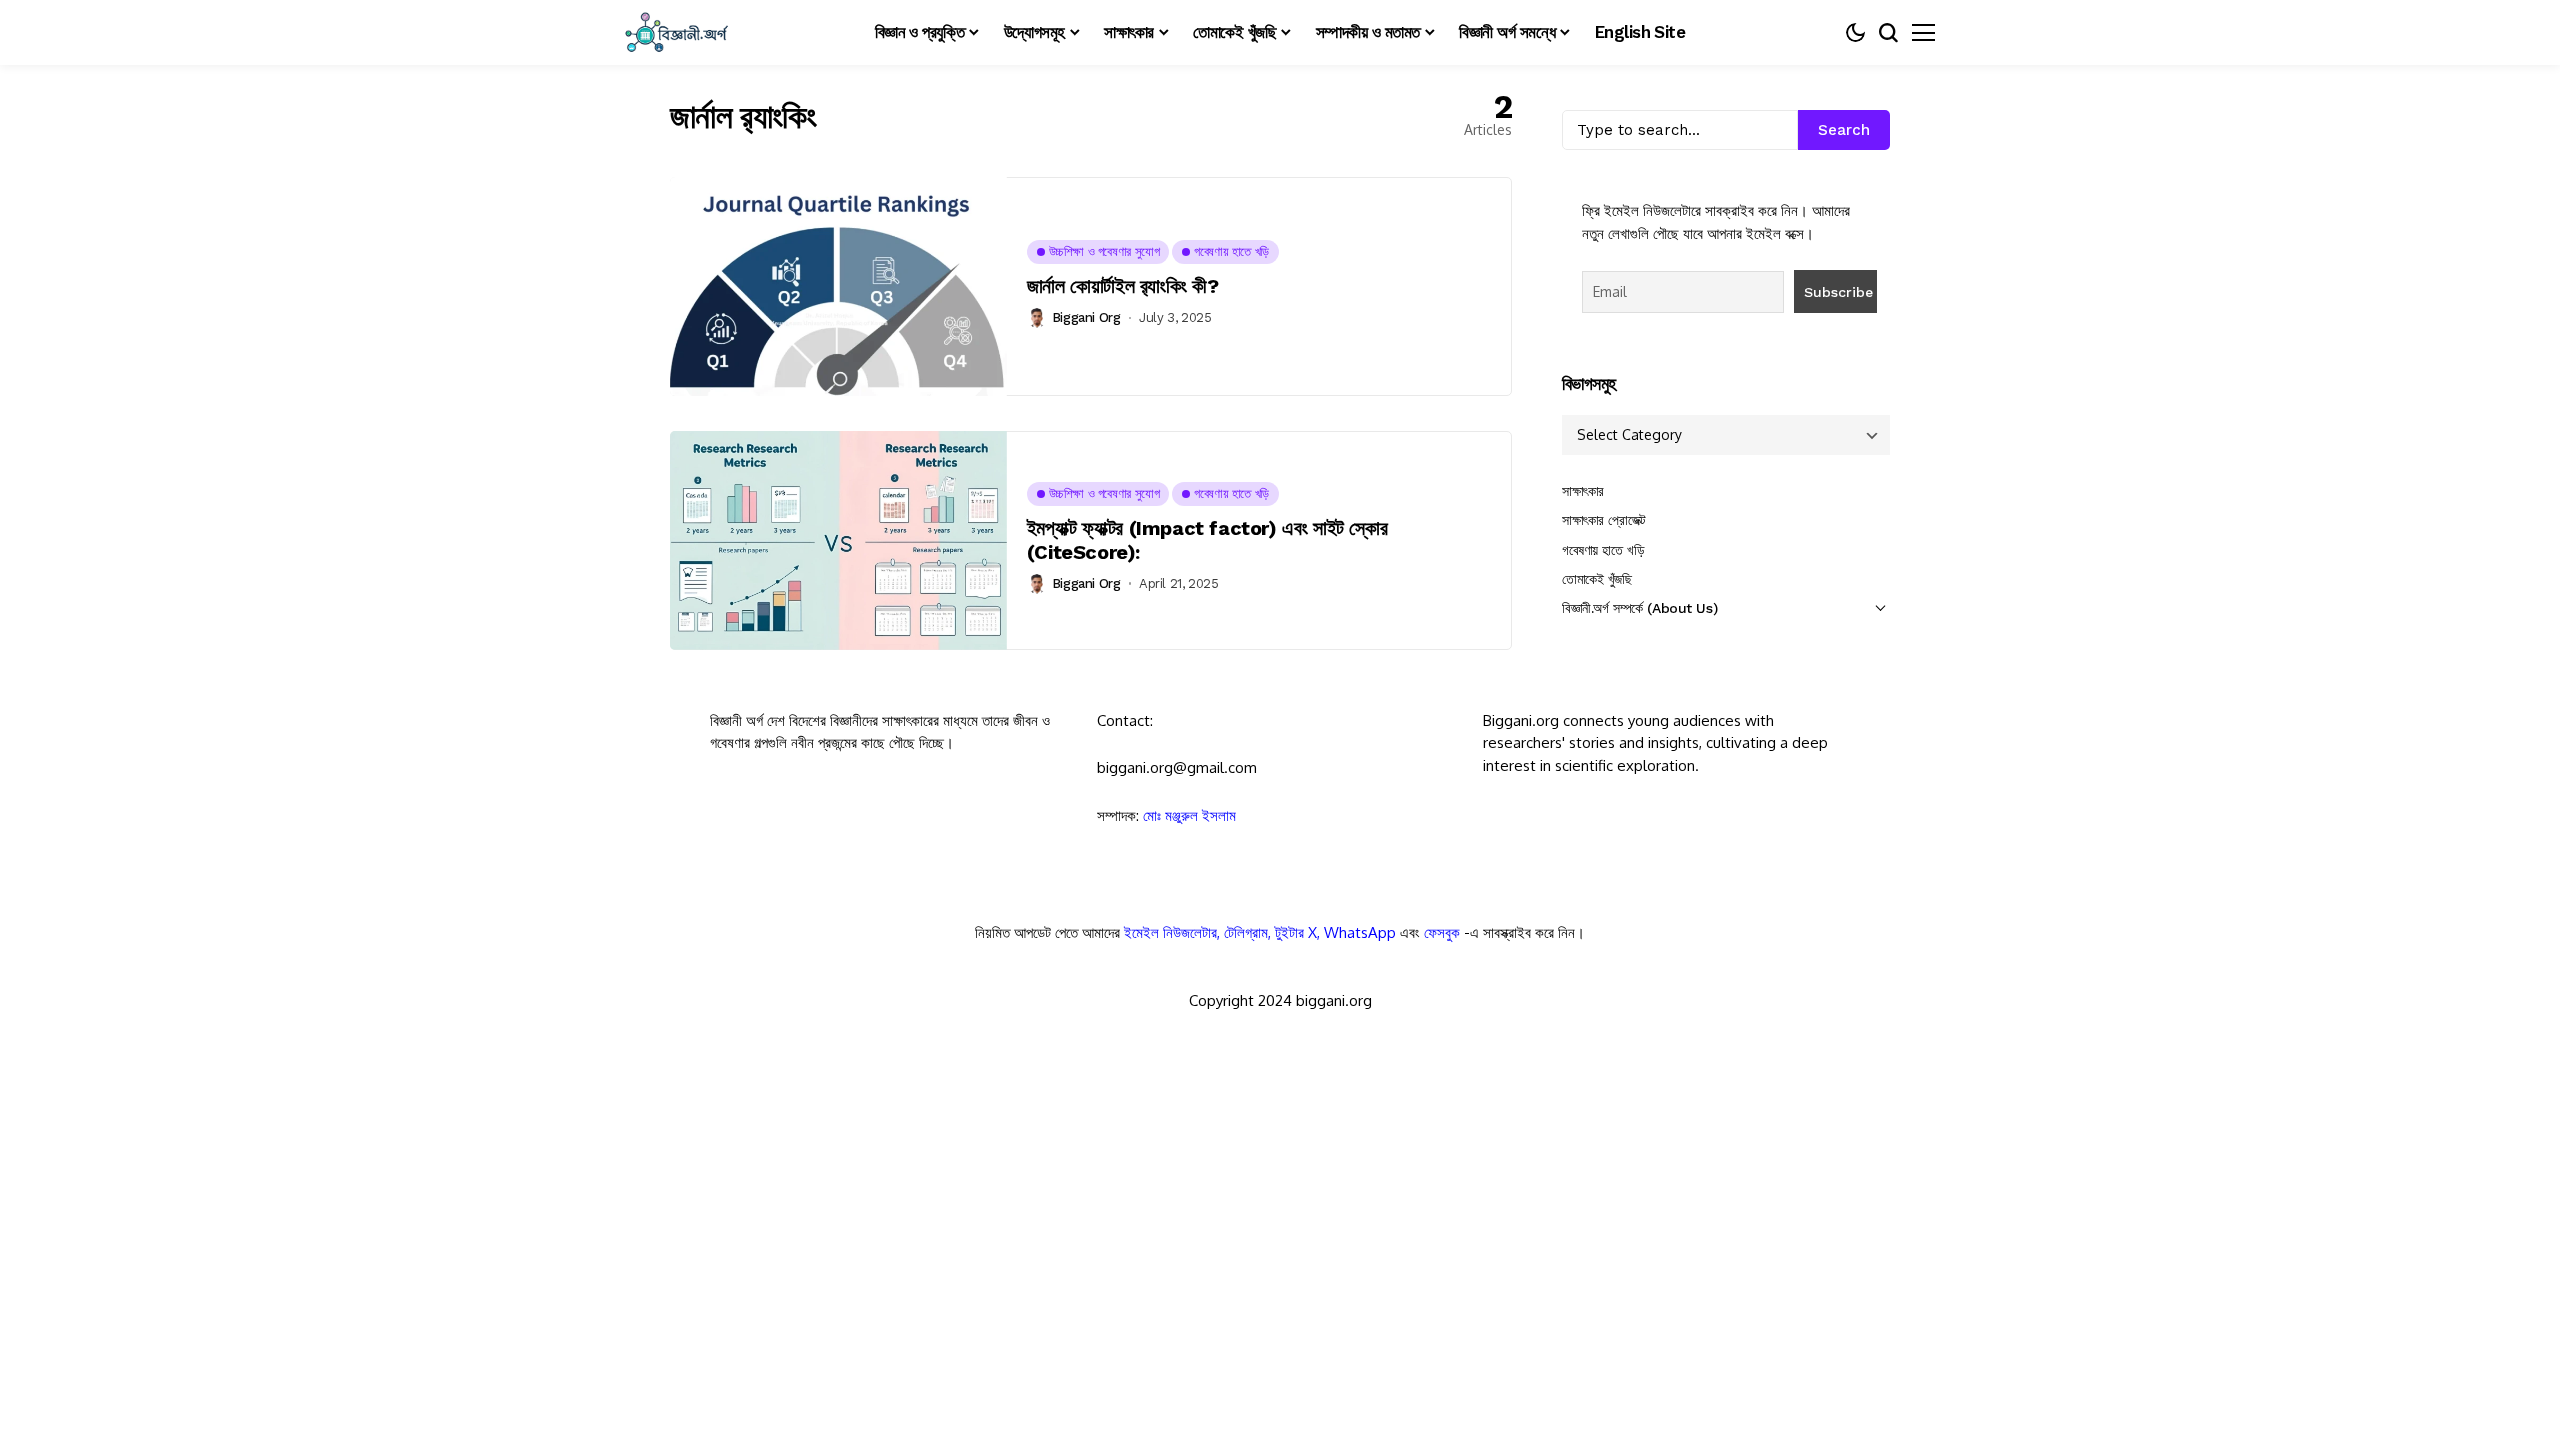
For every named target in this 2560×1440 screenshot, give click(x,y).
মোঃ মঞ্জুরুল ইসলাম (1189, 815)
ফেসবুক (1442, 932)
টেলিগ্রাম (1246, 932)
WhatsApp (1360, 932)
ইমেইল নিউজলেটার (1170, 932)
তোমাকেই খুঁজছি (1597, 579)
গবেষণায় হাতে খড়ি (1603, 550)
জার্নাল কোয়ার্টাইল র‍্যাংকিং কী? (1123, 286)
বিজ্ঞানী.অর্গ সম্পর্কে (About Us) (1639, 608)
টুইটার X (1296, 932)
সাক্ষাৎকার (1583, 491)
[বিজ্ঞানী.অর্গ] (675, 32)
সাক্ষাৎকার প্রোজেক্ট (1604, 520)
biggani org (1086, 317)
